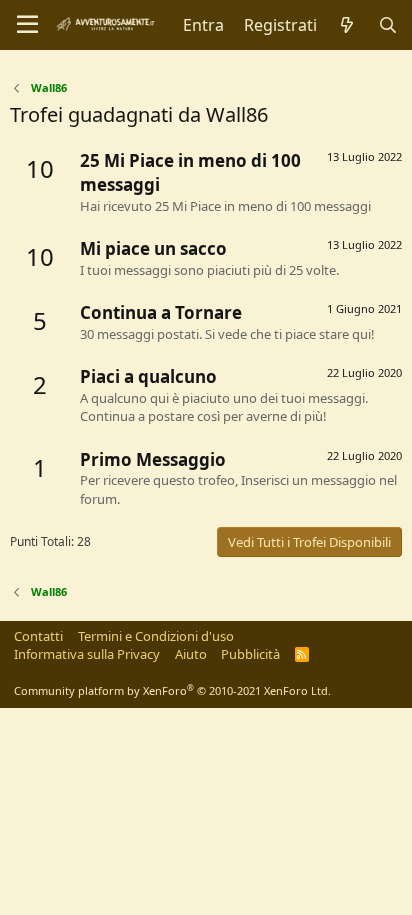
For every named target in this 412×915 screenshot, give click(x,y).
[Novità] (347, 25)
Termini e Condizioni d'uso (156, 636)
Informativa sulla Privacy (87, 654)
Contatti (38, 636)
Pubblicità (250, 654)
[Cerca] (387, 25)
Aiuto (191, 654)
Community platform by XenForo (172, 690)
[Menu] (27, 25)
